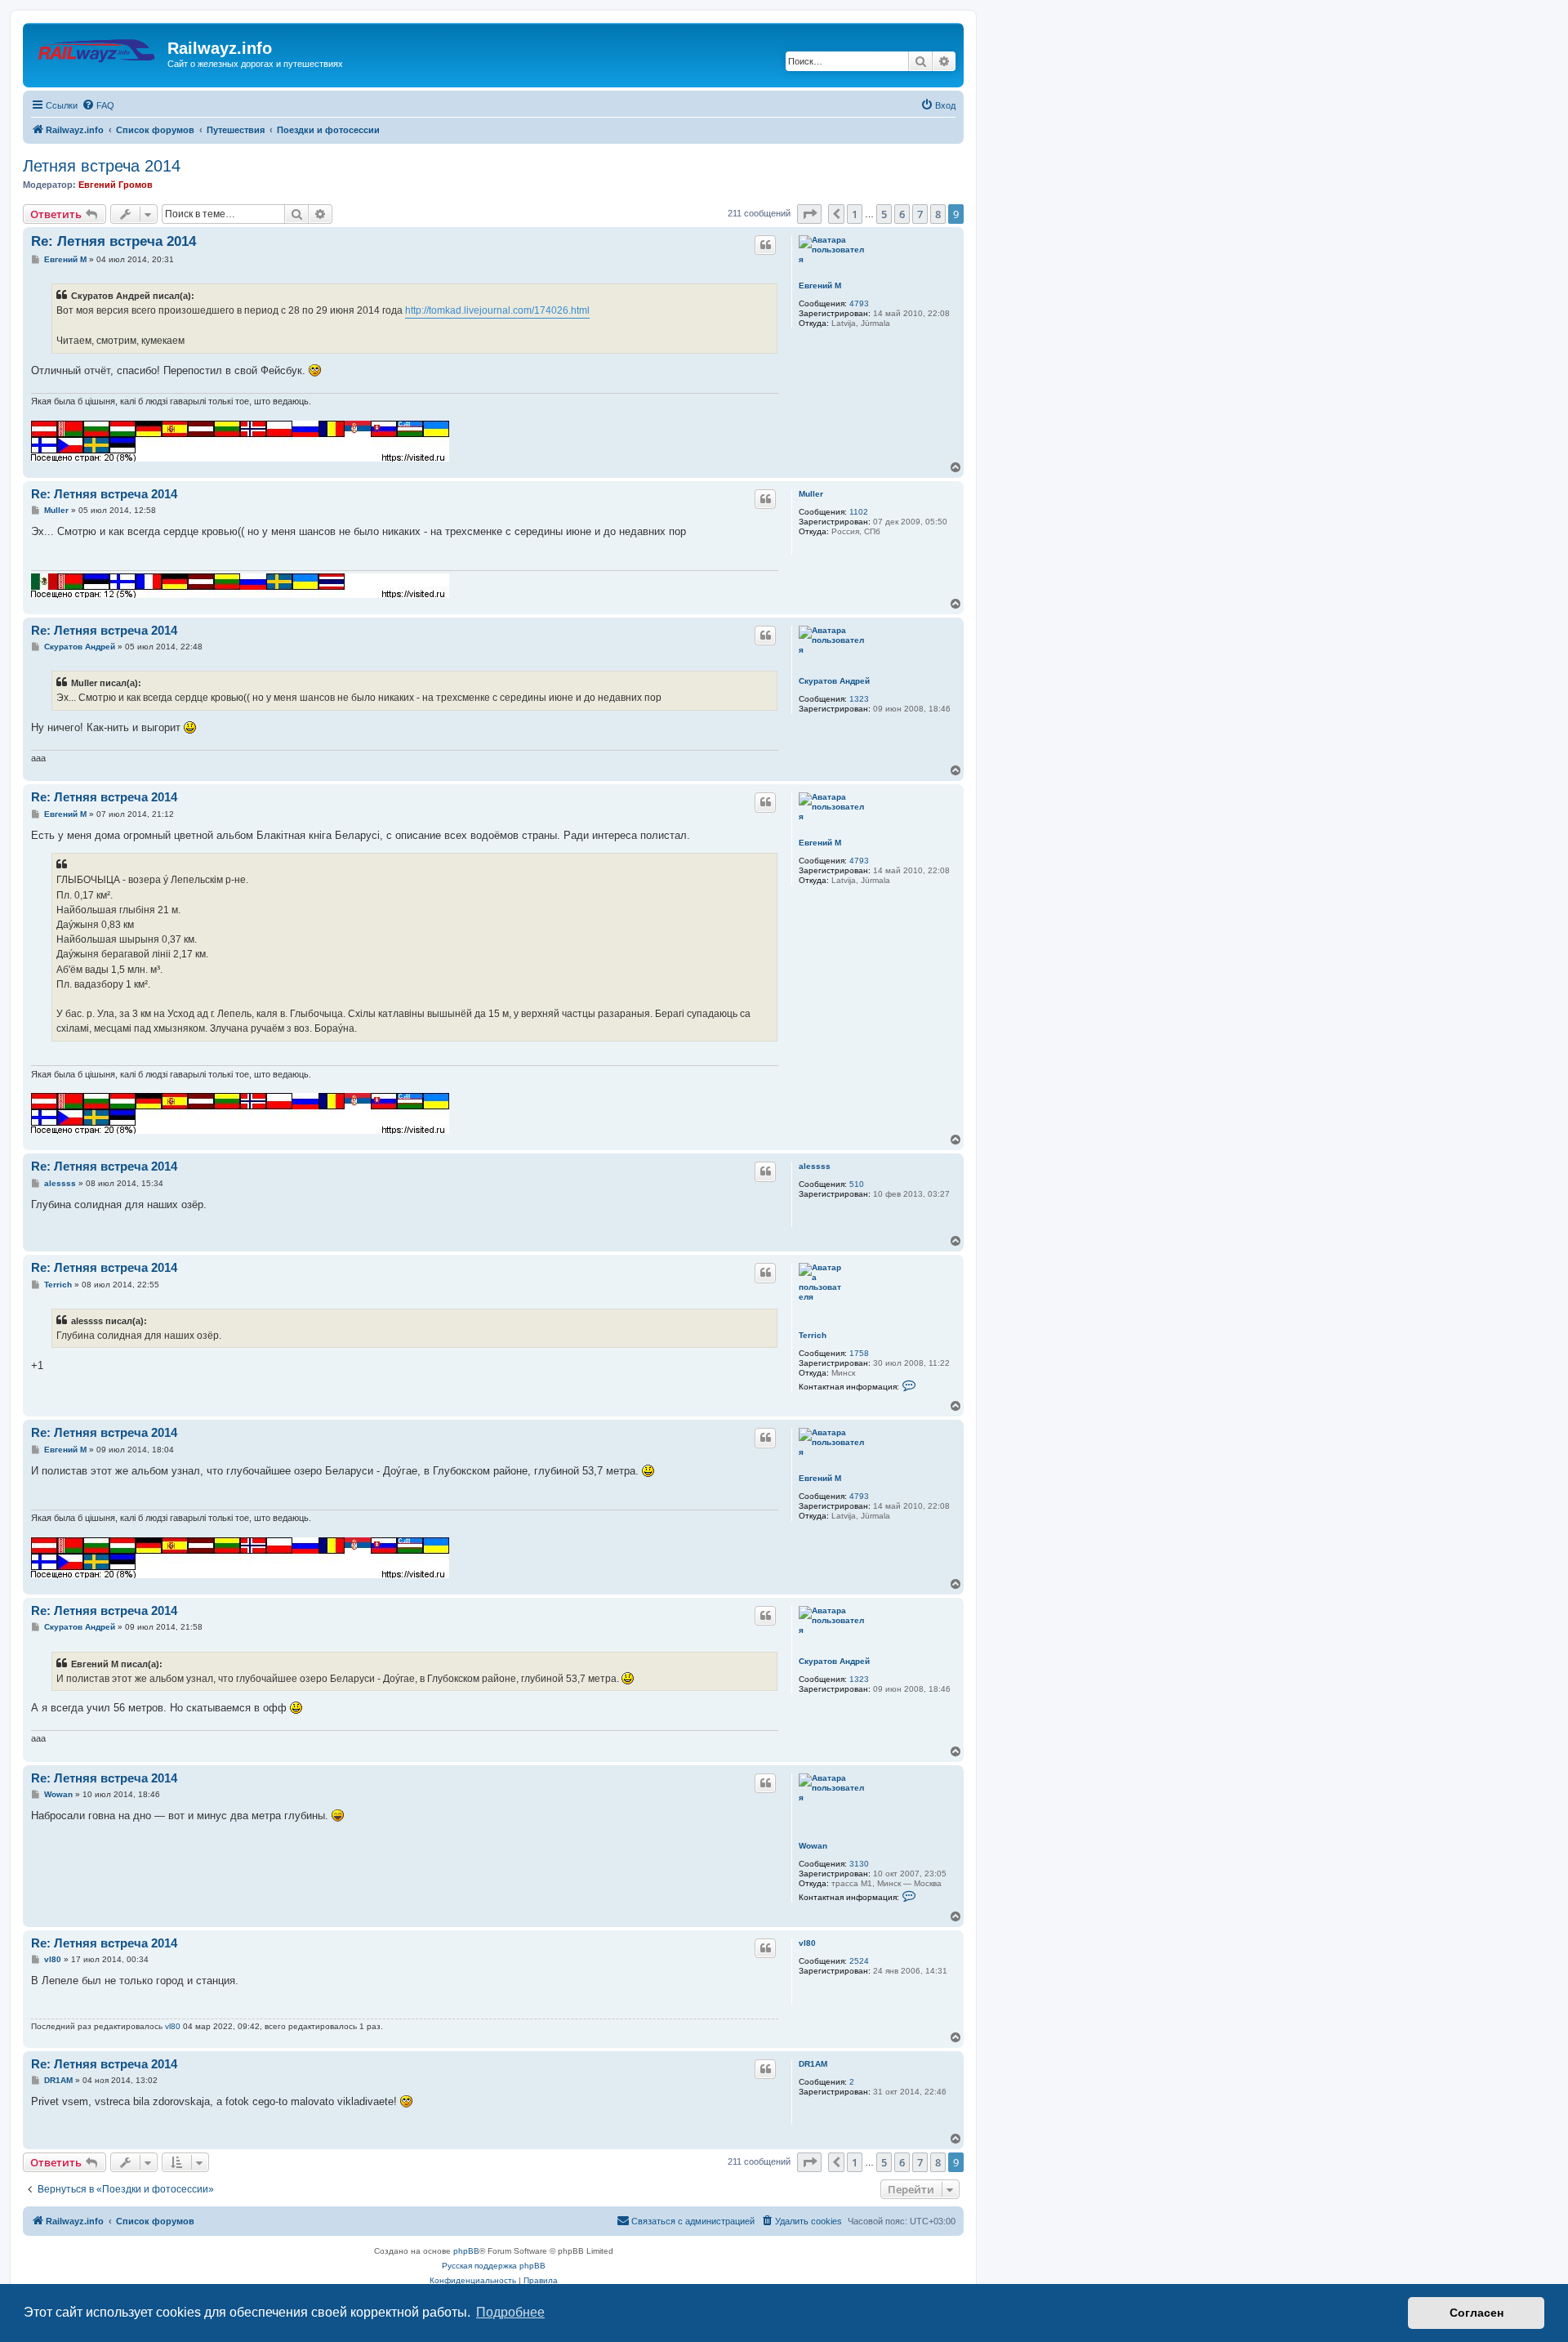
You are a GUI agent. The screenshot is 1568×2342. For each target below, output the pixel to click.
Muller (811, 494)
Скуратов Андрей (834, 681)
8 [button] (938, 214)
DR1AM (813, 2064)
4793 (859, 303)
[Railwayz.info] (97, 53)
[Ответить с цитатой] (765, 245)
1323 (859, 699)
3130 (859, 1864)
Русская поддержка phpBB (494, 2266)
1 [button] (855, 214)
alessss (815, 1166)
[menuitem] (98, 105)
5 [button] (884, 214)
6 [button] (902, 214)
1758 (859, 1353)
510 (857, 1184)
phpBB (466, 2251)
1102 (859, 512)
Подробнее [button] (510, 2312)
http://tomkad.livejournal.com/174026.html (497, 310)
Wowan (813, 1846)
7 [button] (920, 214)
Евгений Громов (116, 185)
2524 (859, 1961)
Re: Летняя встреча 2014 (114, 241)
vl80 (807, 1943)
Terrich (813, 1335)
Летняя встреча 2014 (102, 166)
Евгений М (820, 286)
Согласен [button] (1477, 2313)
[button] (809, 214)
